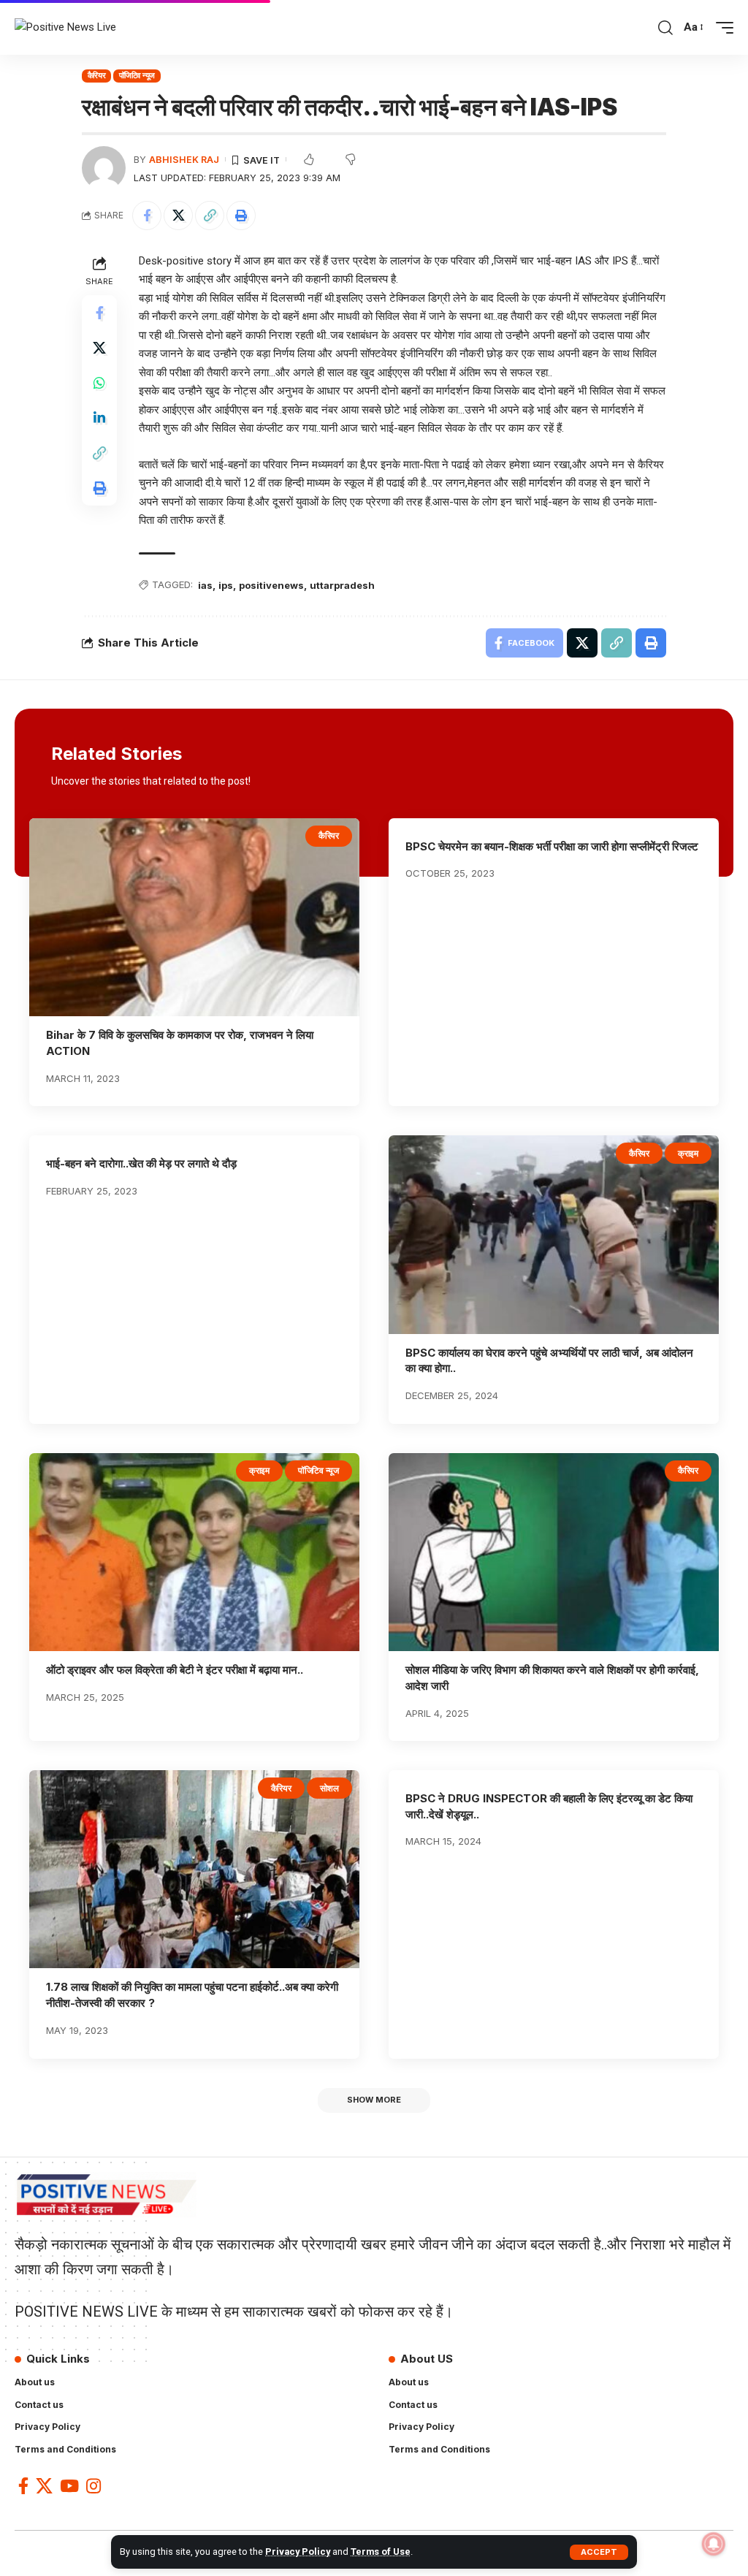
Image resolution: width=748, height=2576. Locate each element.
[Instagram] (93, 2486)
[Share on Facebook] (147, 216)
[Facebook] (23, 2486)
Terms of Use (381, 2552)
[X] (44, 2486)
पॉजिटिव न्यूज (137, 75)
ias (205, 585)
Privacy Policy (298, 2552)
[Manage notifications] (714, 2544)
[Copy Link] (210, 216)
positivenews (271, 585)
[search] (665, 28)
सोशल (329, 1788)
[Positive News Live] (65, 28)
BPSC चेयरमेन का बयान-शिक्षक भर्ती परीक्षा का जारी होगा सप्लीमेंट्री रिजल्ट (552, 846)
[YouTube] (69, 2486)
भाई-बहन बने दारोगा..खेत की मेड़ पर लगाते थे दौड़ (141, 1163)
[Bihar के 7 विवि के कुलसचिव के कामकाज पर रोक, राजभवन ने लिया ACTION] (194, 917)
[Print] (241, 216)
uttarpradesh (342, 585)
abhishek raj (184, 160)
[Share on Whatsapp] (99, 383)
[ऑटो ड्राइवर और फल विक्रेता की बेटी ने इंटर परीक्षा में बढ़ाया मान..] (194, 1552)
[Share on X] (178, 216)
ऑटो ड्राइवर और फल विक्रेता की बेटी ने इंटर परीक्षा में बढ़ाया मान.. (175, 1670)
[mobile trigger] (721, 28)
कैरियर (97, 75)
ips (226, 585)
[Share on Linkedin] (99, 418)
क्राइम (688, 1153)
